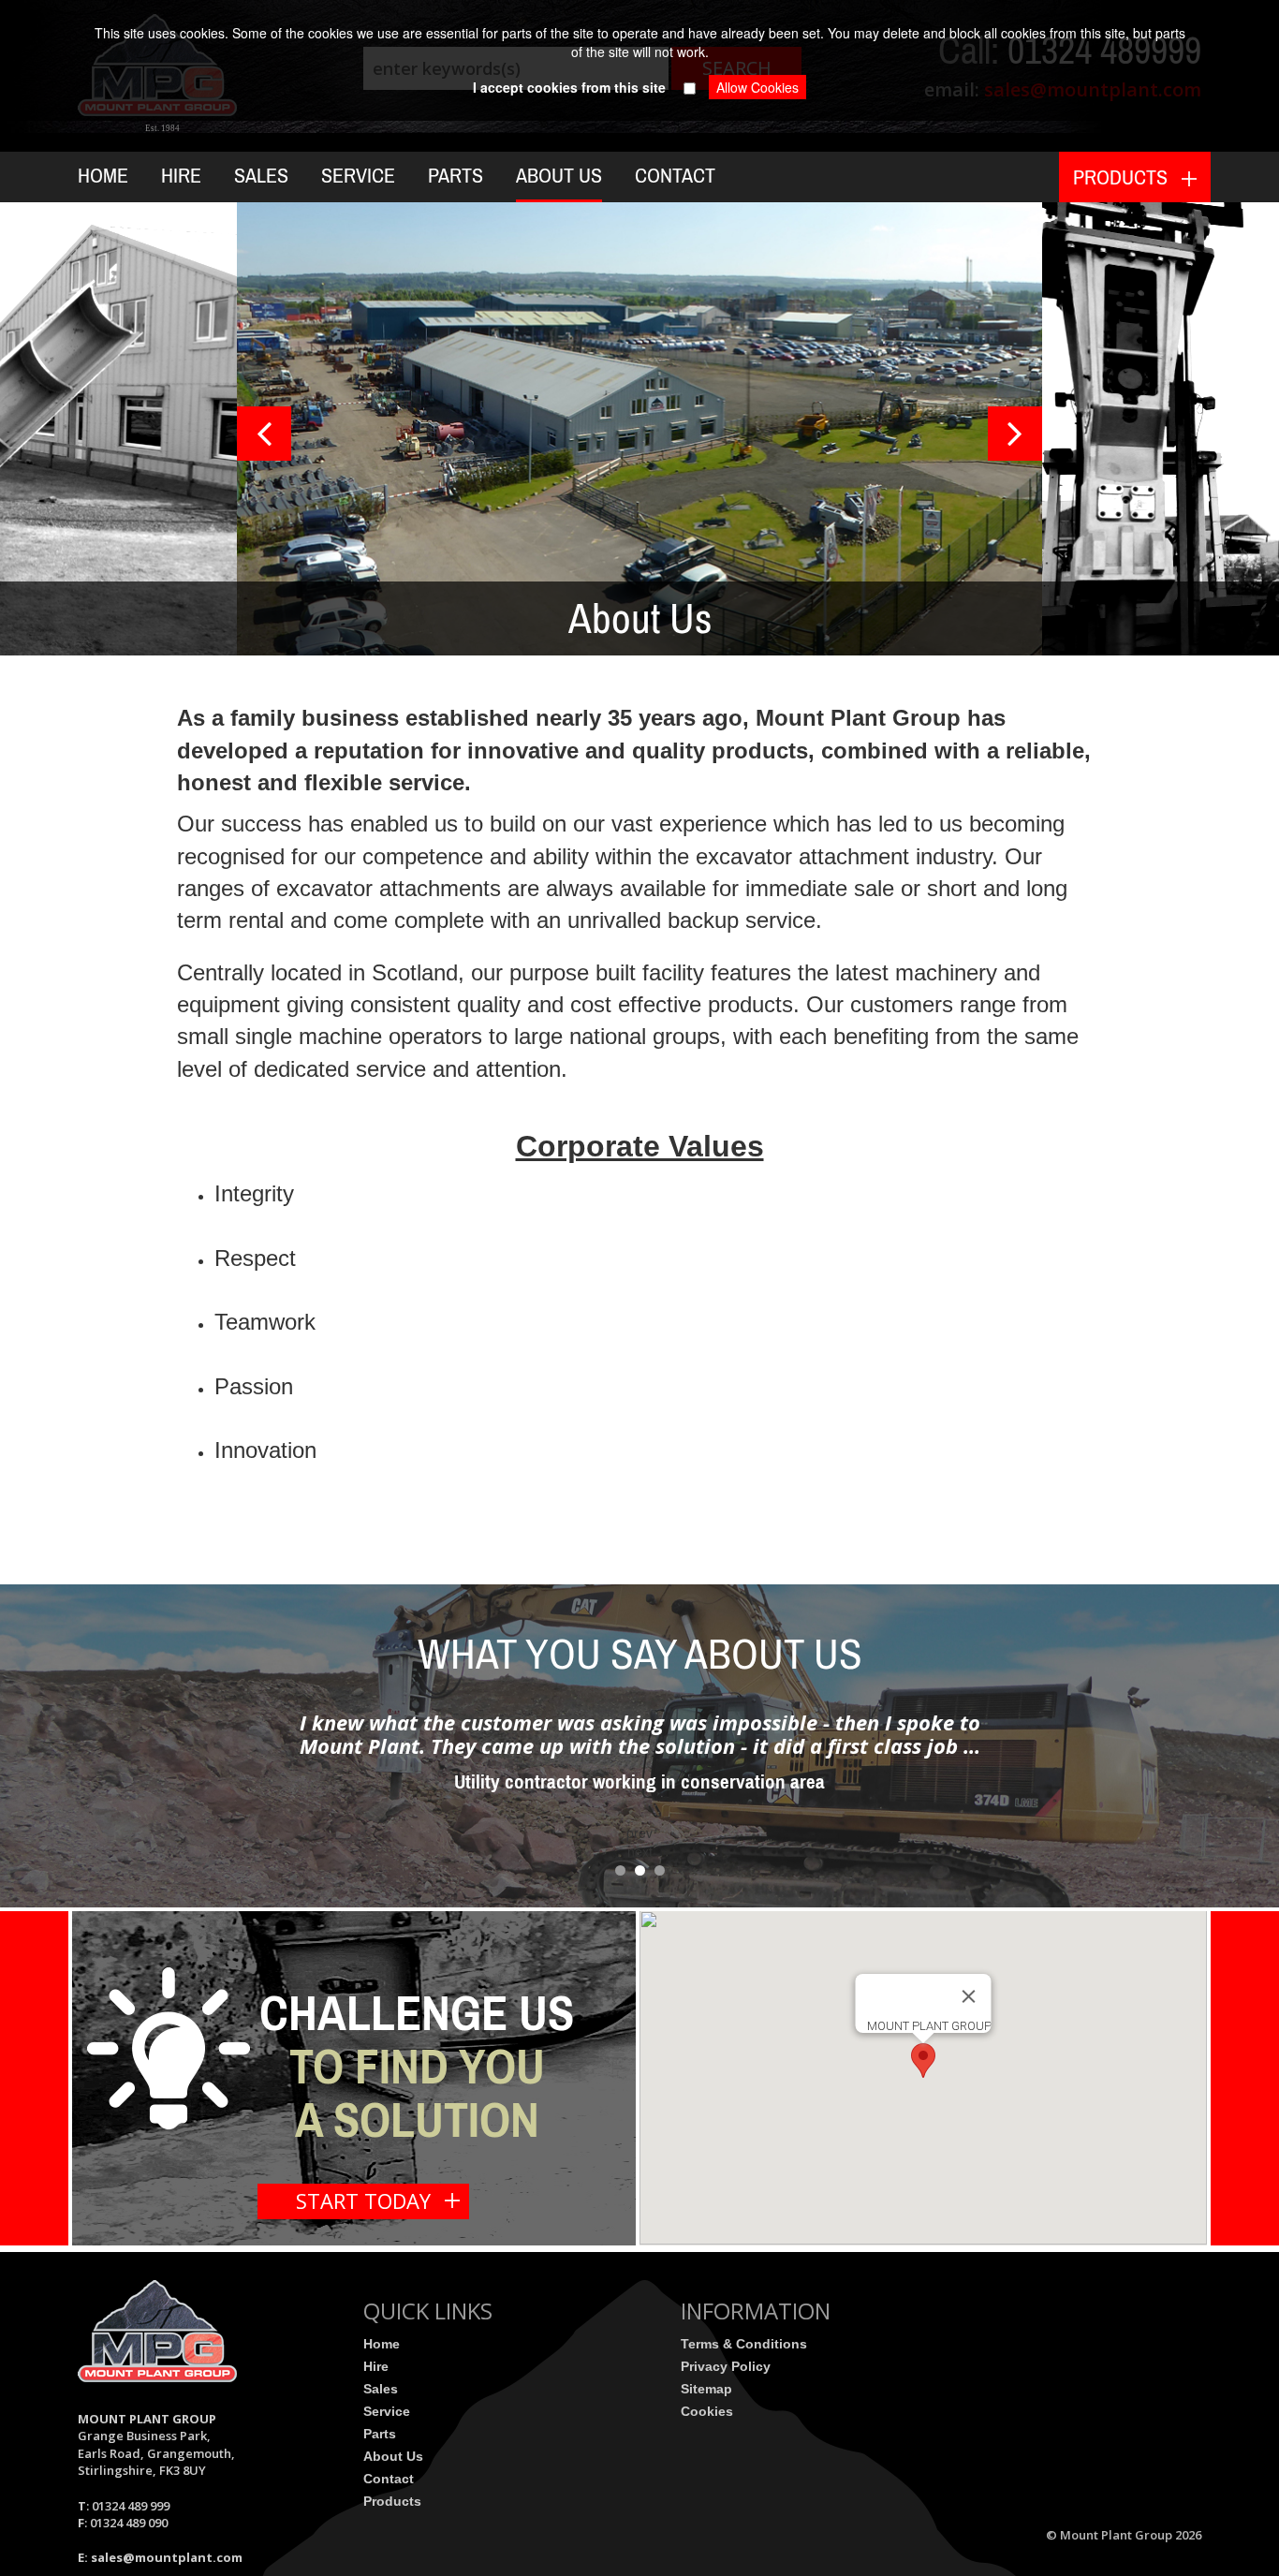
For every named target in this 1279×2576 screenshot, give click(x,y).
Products (392, 2501)
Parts (456, 176)
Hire (181, 176)
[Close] (969, 1996)
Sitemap (706, 2389)
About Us (559, 176)
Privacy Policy (726, 2366)
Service (358, 176)
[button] (923, 2061)
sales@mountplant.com (167, 2557)
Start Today (363, 2201)
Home (103, 176)
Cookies (707, 2411)
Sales (261, 176)
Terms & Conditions (744, 2344)
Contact (675, 176)
